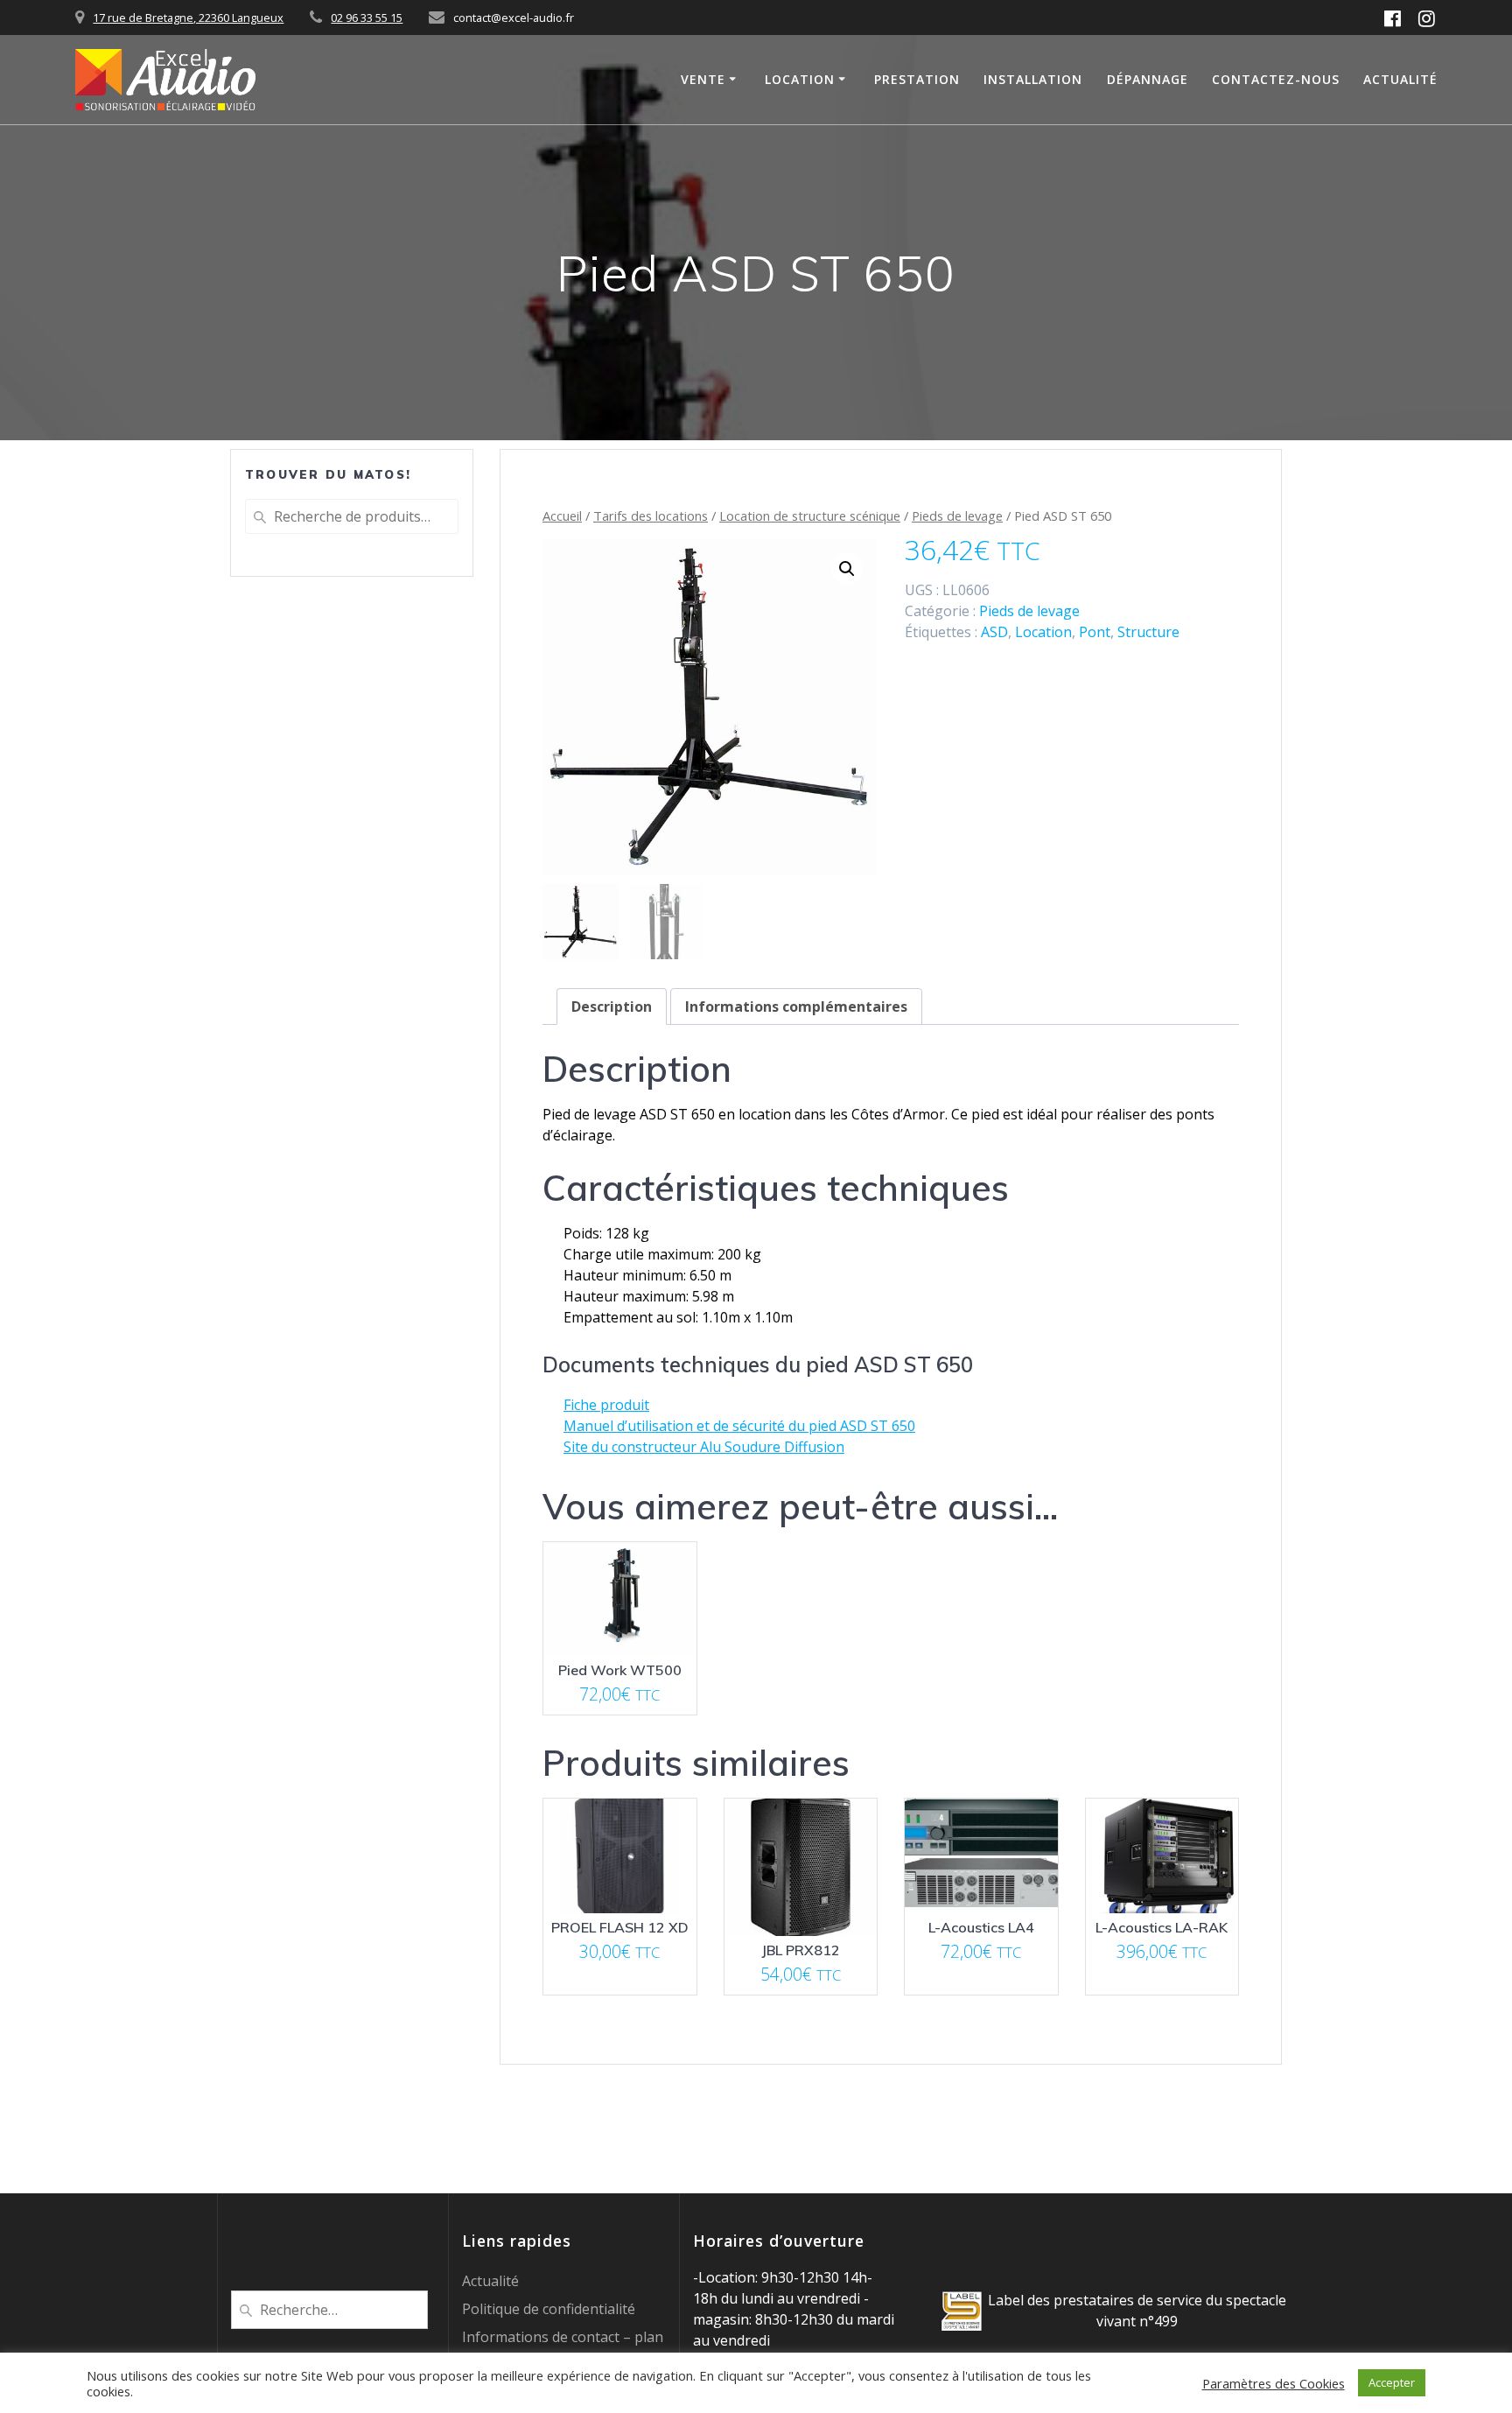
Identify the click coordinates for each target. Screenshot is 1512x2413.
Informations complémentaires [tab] (796, 1007)
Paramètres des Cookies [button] (1274, 2383)
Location (800, 79)
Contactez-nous (1276, 79)
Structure (1148, 632)
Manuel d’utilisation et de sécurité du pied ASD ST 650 (739, 1426)
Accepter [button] (1392, 2382)
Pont (1095, 632)
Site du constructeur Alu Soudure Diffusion (704, 1447)
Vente (703, 79)
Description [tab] (612, 1007)
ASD (994, 632)
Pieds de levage (957, 516)
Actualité (1400, 79)
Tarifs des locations (651, 516)
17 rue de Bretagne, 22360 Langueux (188, 18)
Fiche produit (606, 1405)
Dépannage (1148, 79)
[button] (847, 569)
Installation (1033, 79)
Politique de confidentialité (549, 2309)
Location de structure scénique (810, 516)
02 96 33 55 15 (367, 18)
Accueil (562, 516)
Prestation (917, 79)
